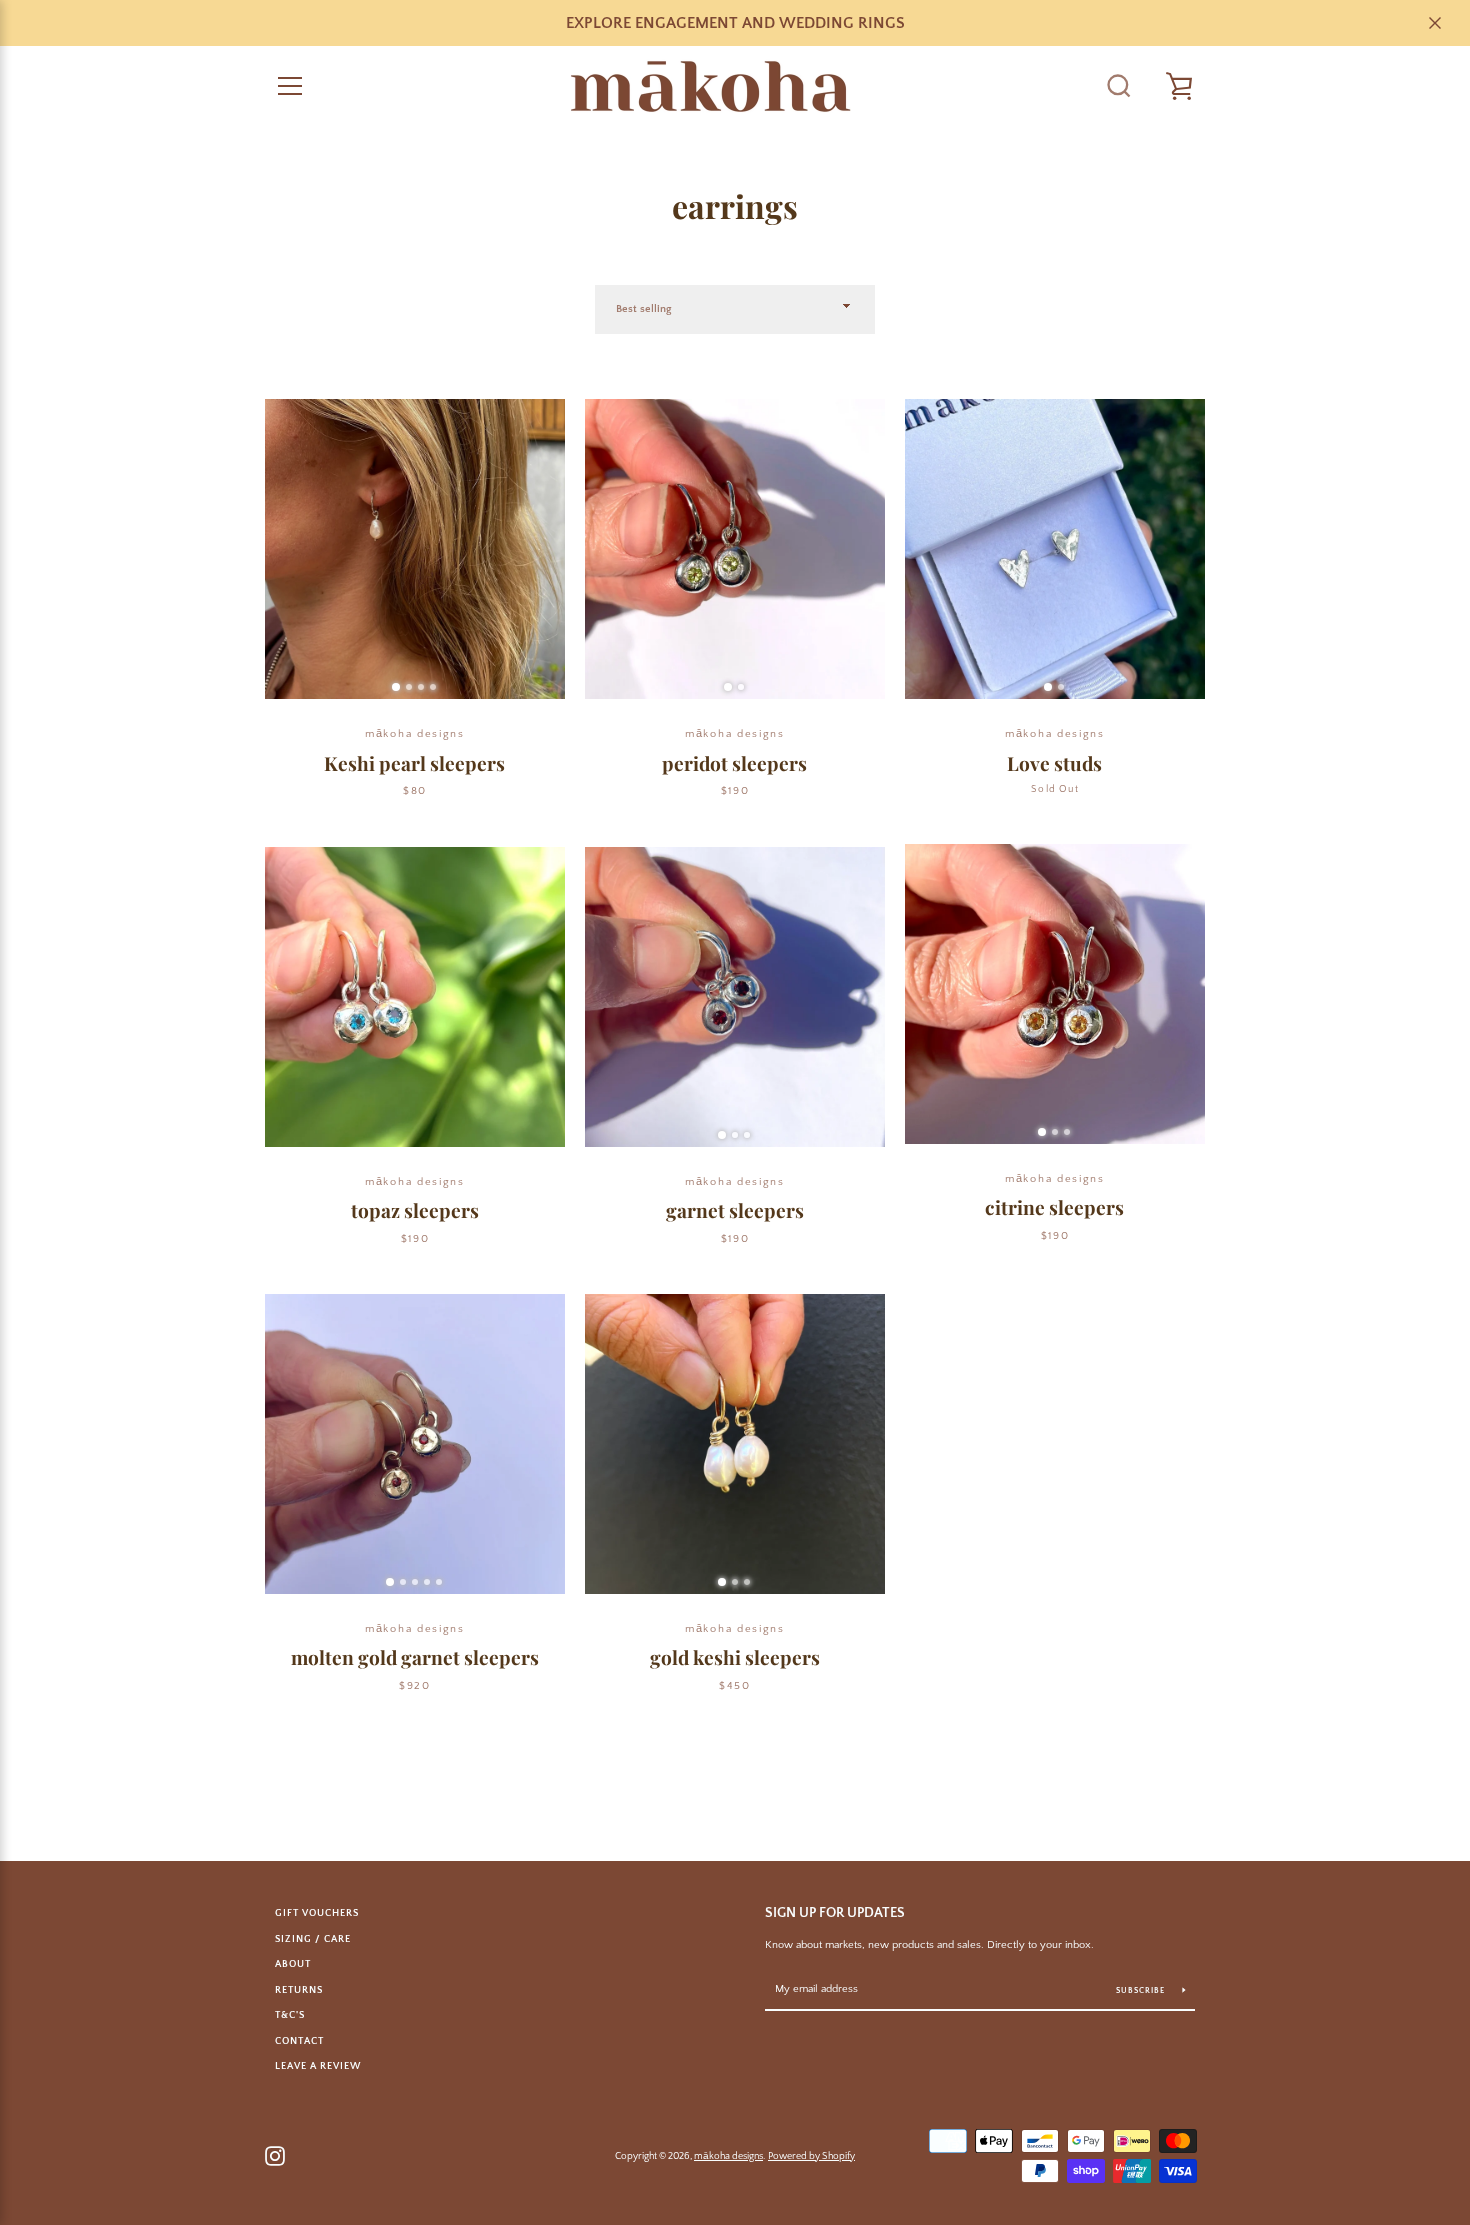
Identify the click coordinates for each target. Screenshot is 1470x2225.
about (293, 1964)
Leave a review (318, 2066)
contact (299, 2041)
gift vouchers (317, 1913)
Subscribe (1142, 1990)
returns (299, 1990)
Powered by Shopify (811, 2156)
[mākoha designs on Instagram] (275, 2154)
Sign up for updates (835, 1913)
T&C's (290, 2015)
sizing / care (313, 1939)
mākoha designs (728, 2156)
